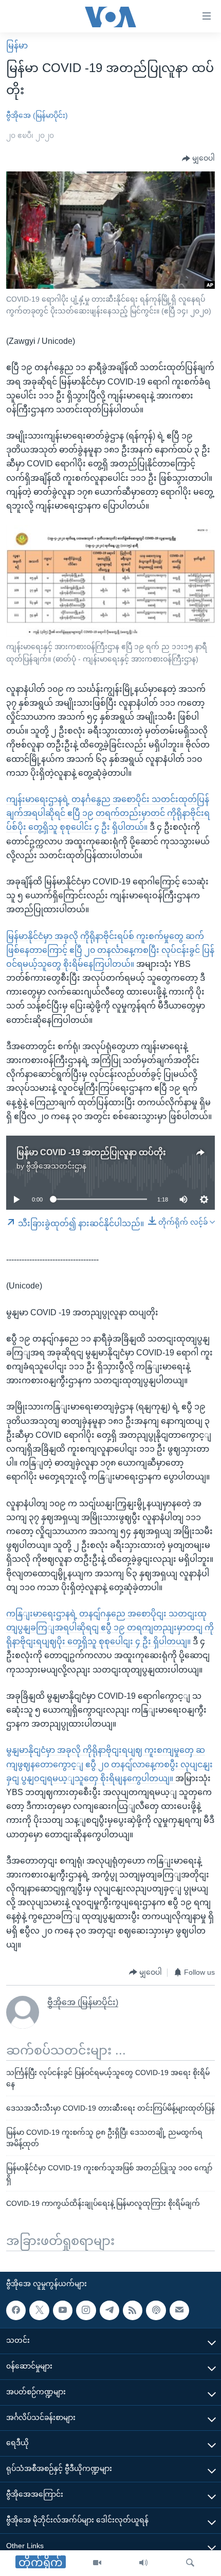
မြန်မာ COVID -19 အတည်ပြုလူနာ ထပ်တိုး (91, 1152)
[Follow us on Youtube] (63, 2310)
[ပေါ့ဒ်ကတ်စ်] (156, 2310)
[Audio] (143, 2563)
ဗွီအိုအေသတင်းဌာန (56, 1166)
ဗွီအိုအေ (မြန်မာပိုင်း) (37, 115)
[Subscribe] (179, 2310)
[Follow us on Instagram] (86, 2310)
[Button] (198, 159)
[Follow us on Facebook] (16, 2310)
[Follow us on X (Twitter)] (39, 2310)
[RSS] (133, 2310)
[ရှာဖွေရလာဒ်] (190, 2563)
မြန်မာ (17, 46)
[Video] (97, 2563)
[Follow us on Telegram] (109, 2310)
